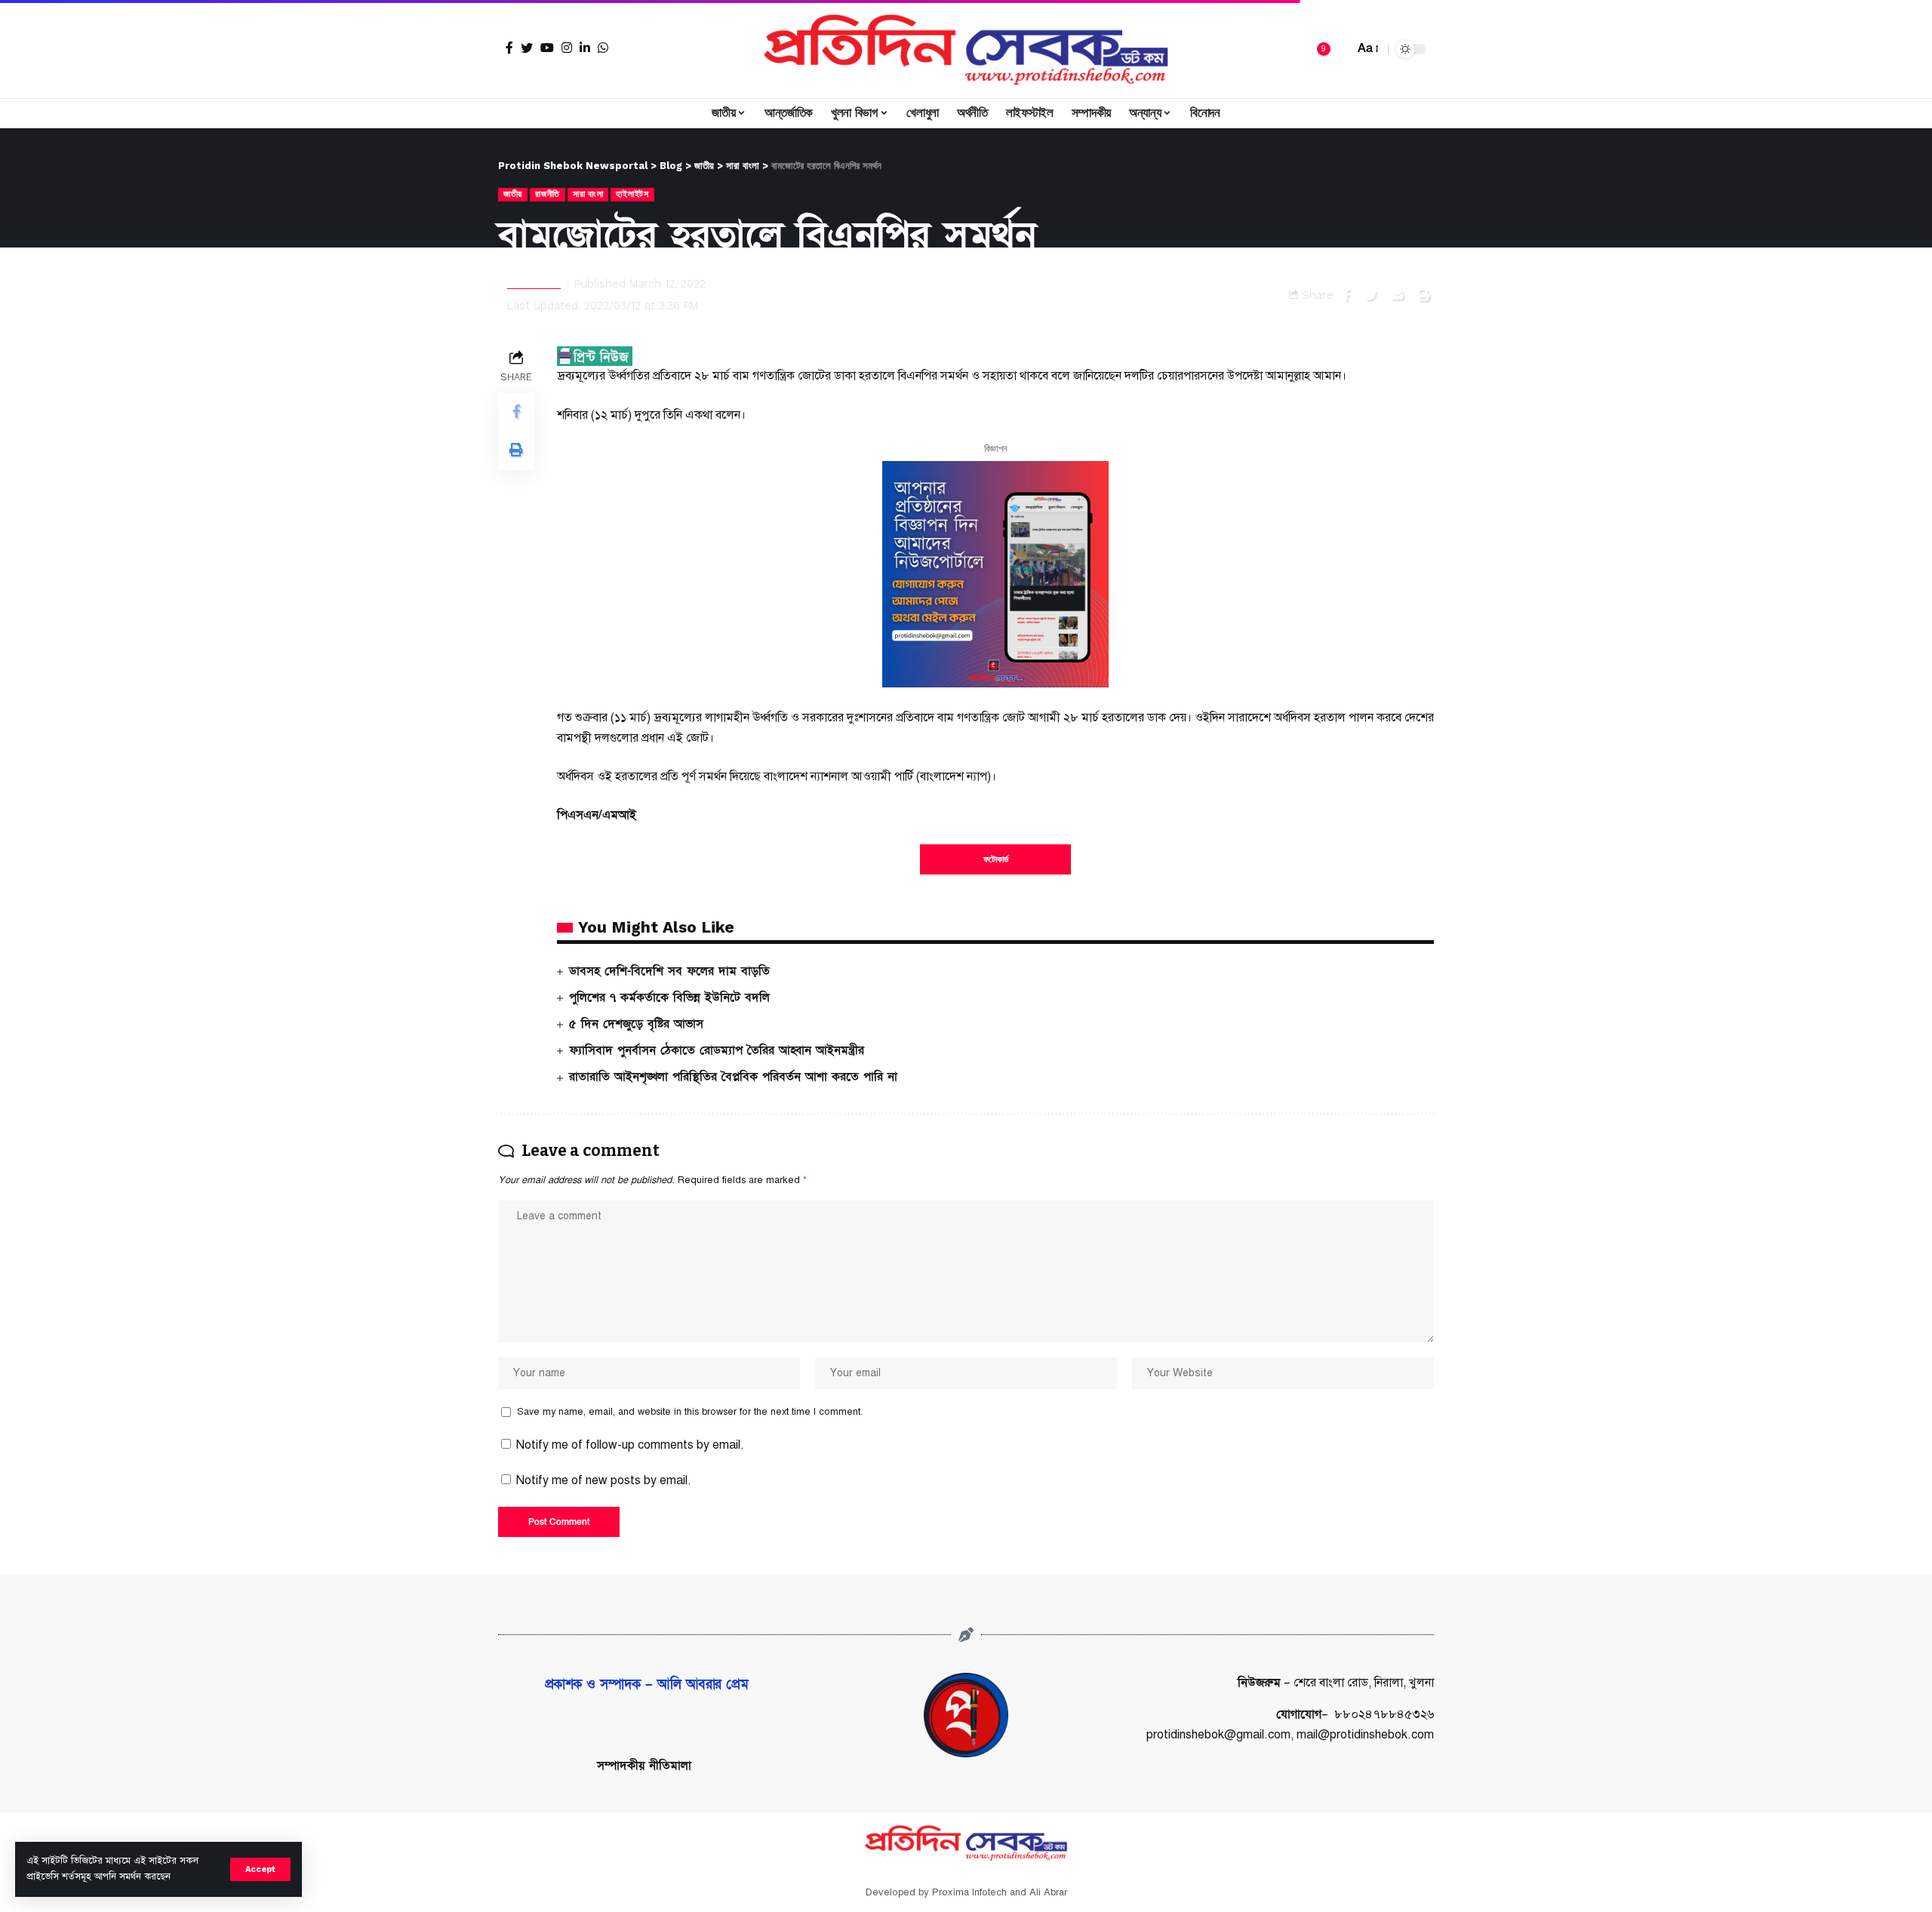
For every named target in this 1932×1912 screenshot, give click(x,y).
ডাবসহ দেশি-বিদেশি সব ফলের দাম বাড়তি (669, 971)
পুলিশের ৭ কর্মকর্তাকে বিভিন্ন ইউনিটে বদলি (669, 997)
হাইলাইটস (632, 194)
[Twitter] (527, 48)
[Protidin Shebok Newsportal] (966, 49)
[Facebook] (509, 48)
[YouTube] (547, 48)
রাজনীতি (548, 194)
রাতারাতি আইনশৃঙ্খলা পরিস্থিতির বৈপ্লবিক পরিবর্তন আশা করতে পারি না (733, 1077)
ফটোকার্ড (996, 859)
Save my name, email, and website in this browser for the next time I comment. (690, 1412)
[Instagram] (567, 48)
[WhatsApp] (603, 48)
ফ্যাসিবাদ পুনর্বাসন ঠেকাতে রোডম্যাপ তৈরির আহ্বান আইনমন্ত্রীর (717, 1050)
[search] (1339, 49)
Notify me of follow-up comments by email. (630, 1445)
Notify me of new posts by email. (604, 1480)
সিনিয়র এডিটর (534, 284)
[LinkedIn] (585, 48)
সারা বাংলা (588, 194)
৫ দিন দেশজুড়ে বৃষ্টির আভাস (636, 1024)
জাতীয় (513, 194)
